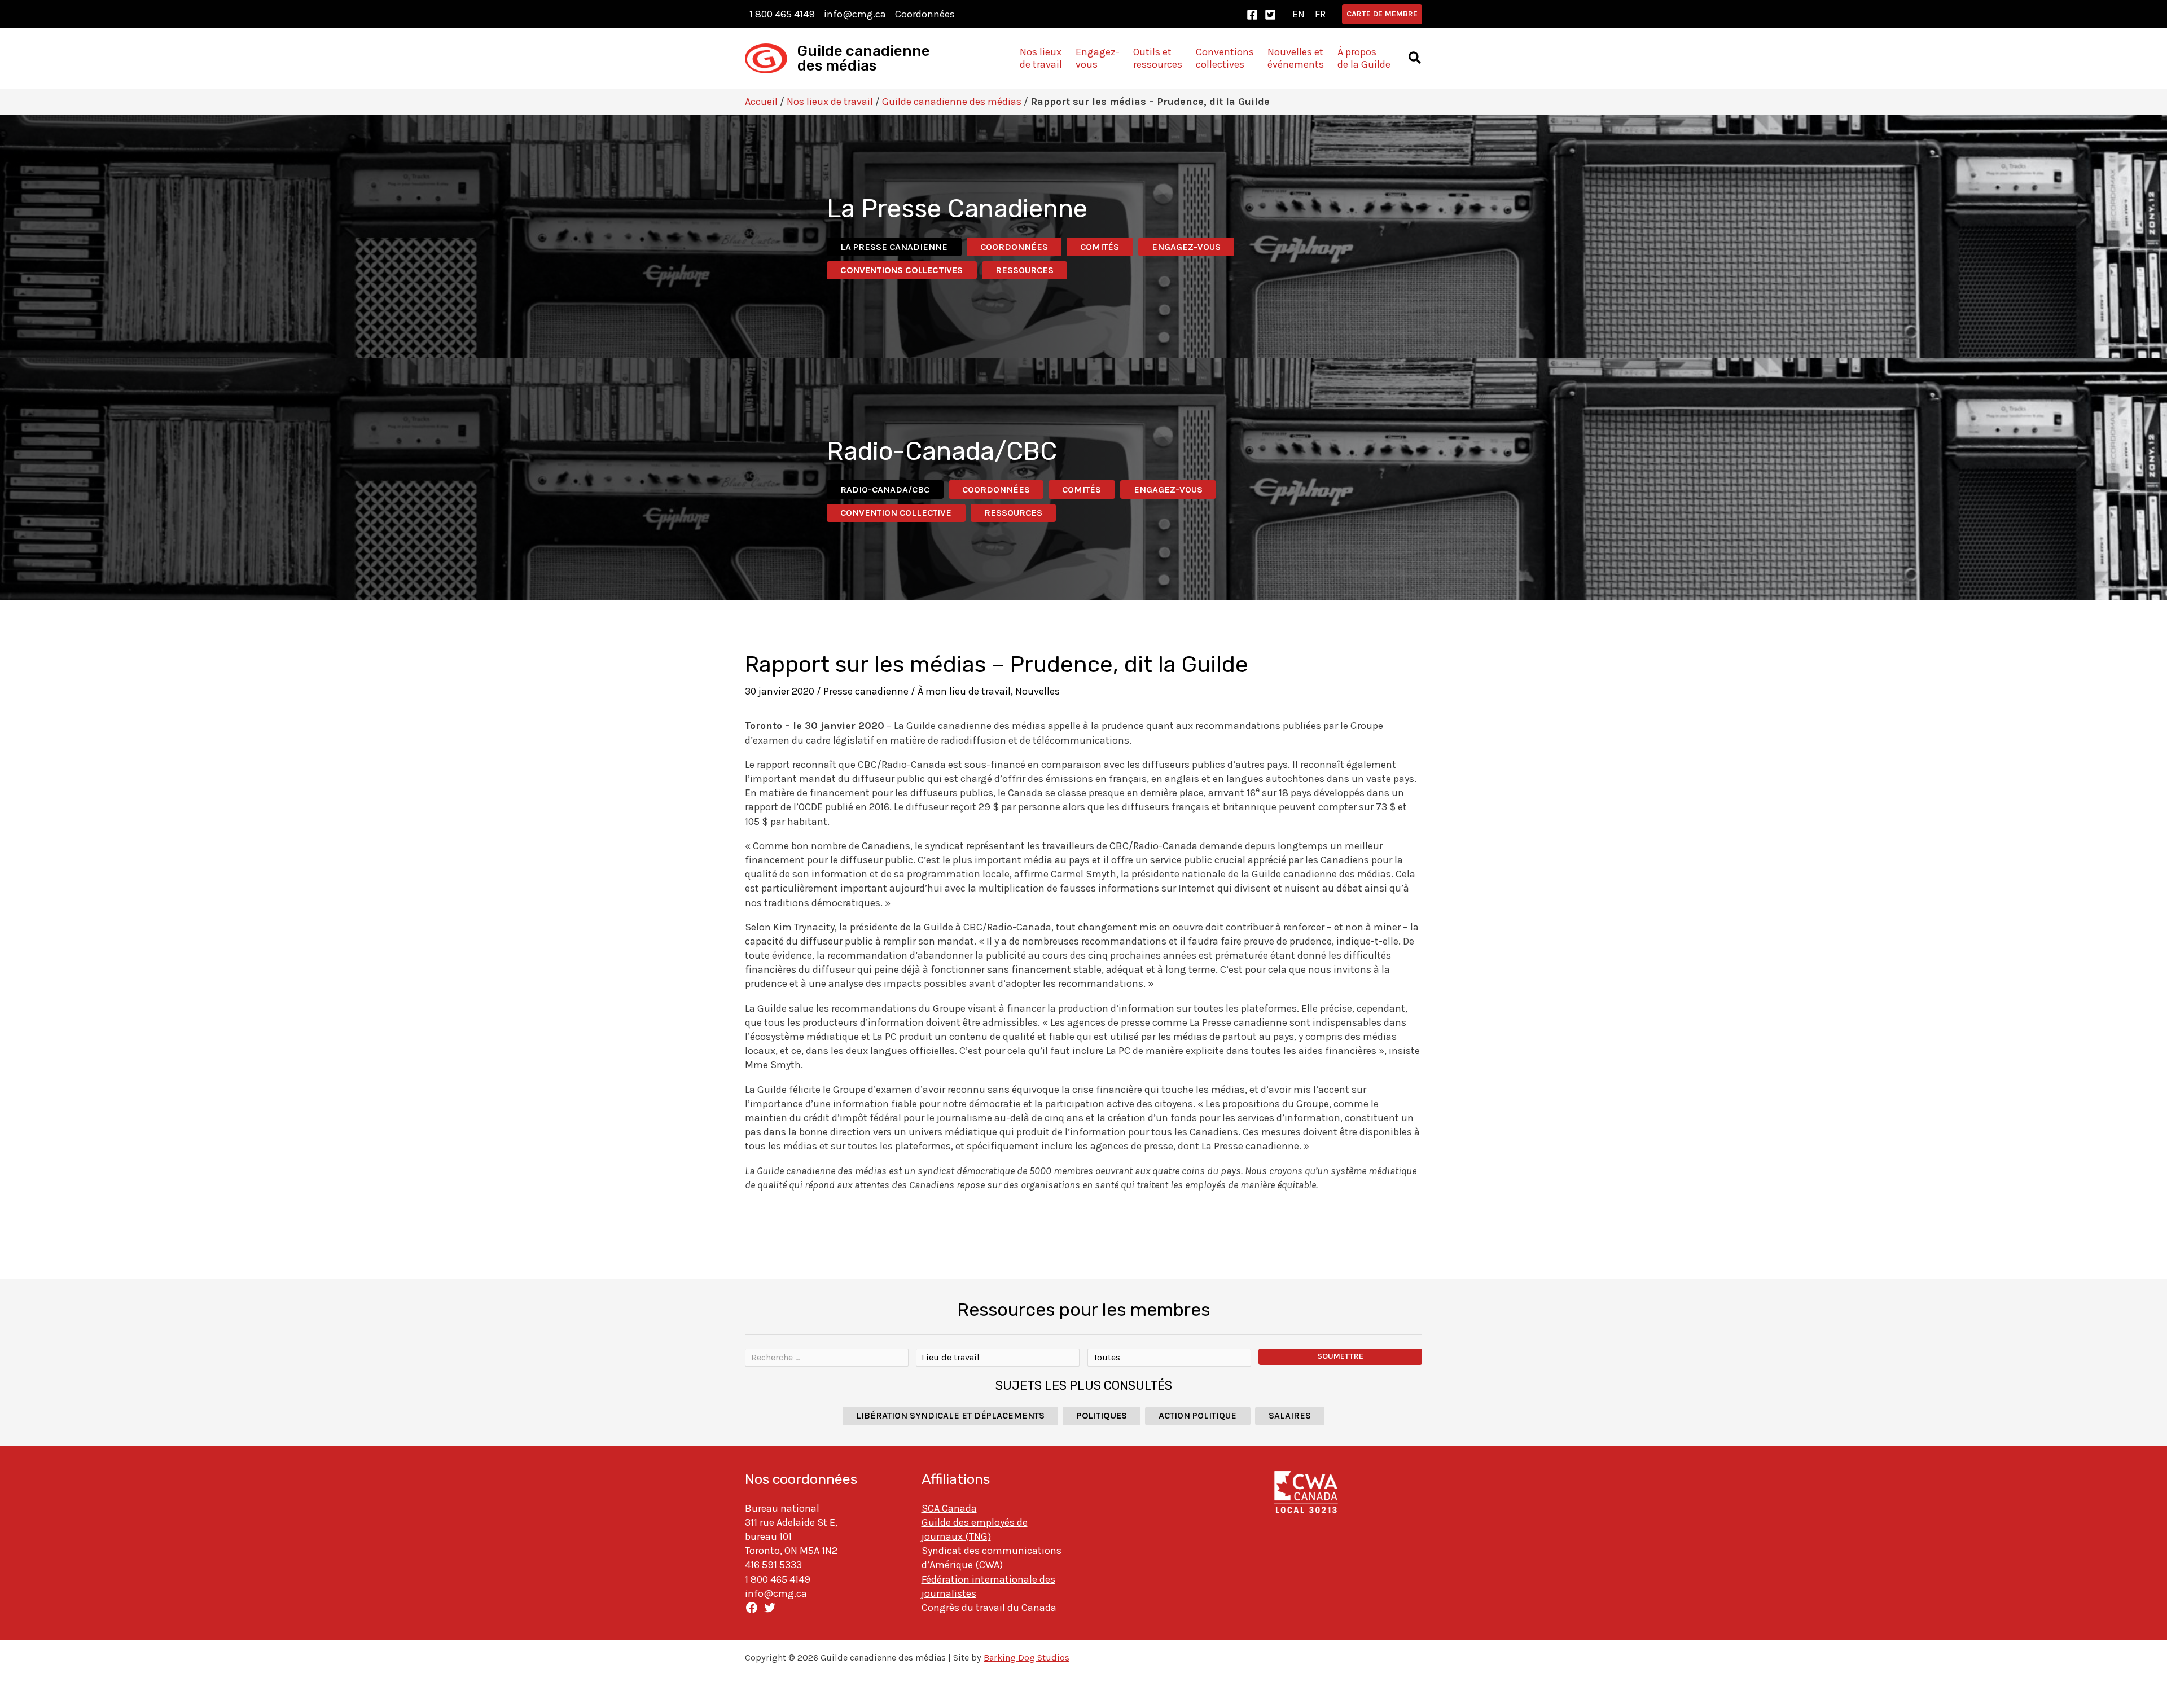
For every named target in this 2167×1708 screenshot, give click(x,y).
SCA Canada (949, 1508)
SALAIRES (1290, 1415)
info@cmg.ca (855, 14)
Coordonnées (925, 14)
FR (1320, 14)
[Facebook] (1252, 15)
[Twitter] (1270, 15)
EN (1299, 14)
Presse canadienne (866, 691)
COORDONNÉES (1014, 247)
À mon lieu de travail (964, 691)
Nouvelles (1038, 691)
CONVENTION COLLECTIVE (896, 513)
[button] (1382, 14)
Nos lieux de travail (830, 102)
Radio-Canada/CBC (885, 489)
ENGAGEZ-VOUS (1186, 247)
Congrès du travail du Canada (989, 1608)
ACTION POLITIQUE (1197, 1415)
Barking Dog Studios (1027, 1657)
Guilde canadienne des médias (864, 58)
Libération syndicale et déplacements (950, 1415)
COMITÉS (1100, 247)
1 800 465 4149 (782, 14)
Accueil (761, 102)
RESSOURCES (1025, 270)
